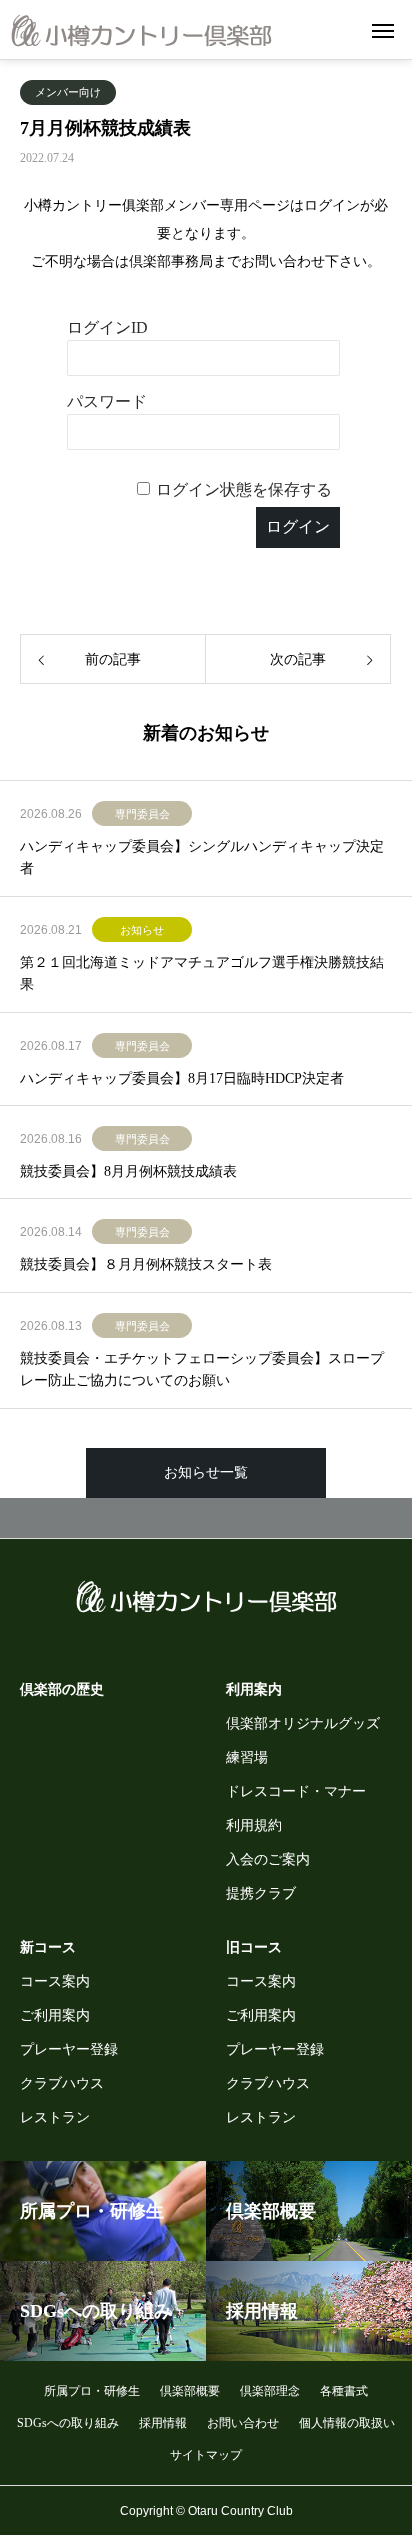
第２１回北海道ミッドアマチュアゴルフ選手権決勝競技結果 (202, 973)
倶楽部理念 (270, 2391)
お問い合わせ (243, 2423)
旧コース (254, 1947)
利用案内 (254, 1689)
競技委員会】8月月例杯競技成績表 (128, 1171)
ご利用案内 (55, 2015)
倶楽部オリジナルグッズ (303, 1723)
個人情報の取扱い (347, 2423)
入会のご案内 (268, 1859)
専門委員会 (142, 814)
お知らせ (142, 930)
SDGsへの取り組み (68, 2423)
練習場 (247, 1757)
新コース (48, 1947)
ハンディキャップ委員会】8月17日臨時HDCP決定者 (182, 1078)
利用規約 (254, 1825)
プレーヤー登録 (69, 2049)
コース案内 (55, 1981)
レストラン (55, 2117)
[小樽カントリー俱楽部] (141, 30)
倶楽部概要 (190, 2391)
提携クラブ (261, 1893)
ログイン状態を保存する (244, 489)
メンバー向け (68, 92)
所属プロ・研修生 (92, 2391)
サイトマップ (206, 2455)
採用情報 (163, 2423)
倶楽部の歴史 (62, 1689)
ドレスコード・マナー (296, 1791)
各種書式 (344, 2391)
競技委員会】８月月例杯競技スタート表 (146, 1264)
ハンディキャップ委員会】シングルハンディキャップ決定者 (202, 857)
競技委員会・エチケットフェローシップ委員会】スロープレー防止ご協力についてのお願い (202, 1369)
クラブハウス (62, 2083)
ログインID (107, 327)
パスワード (107, 401)
